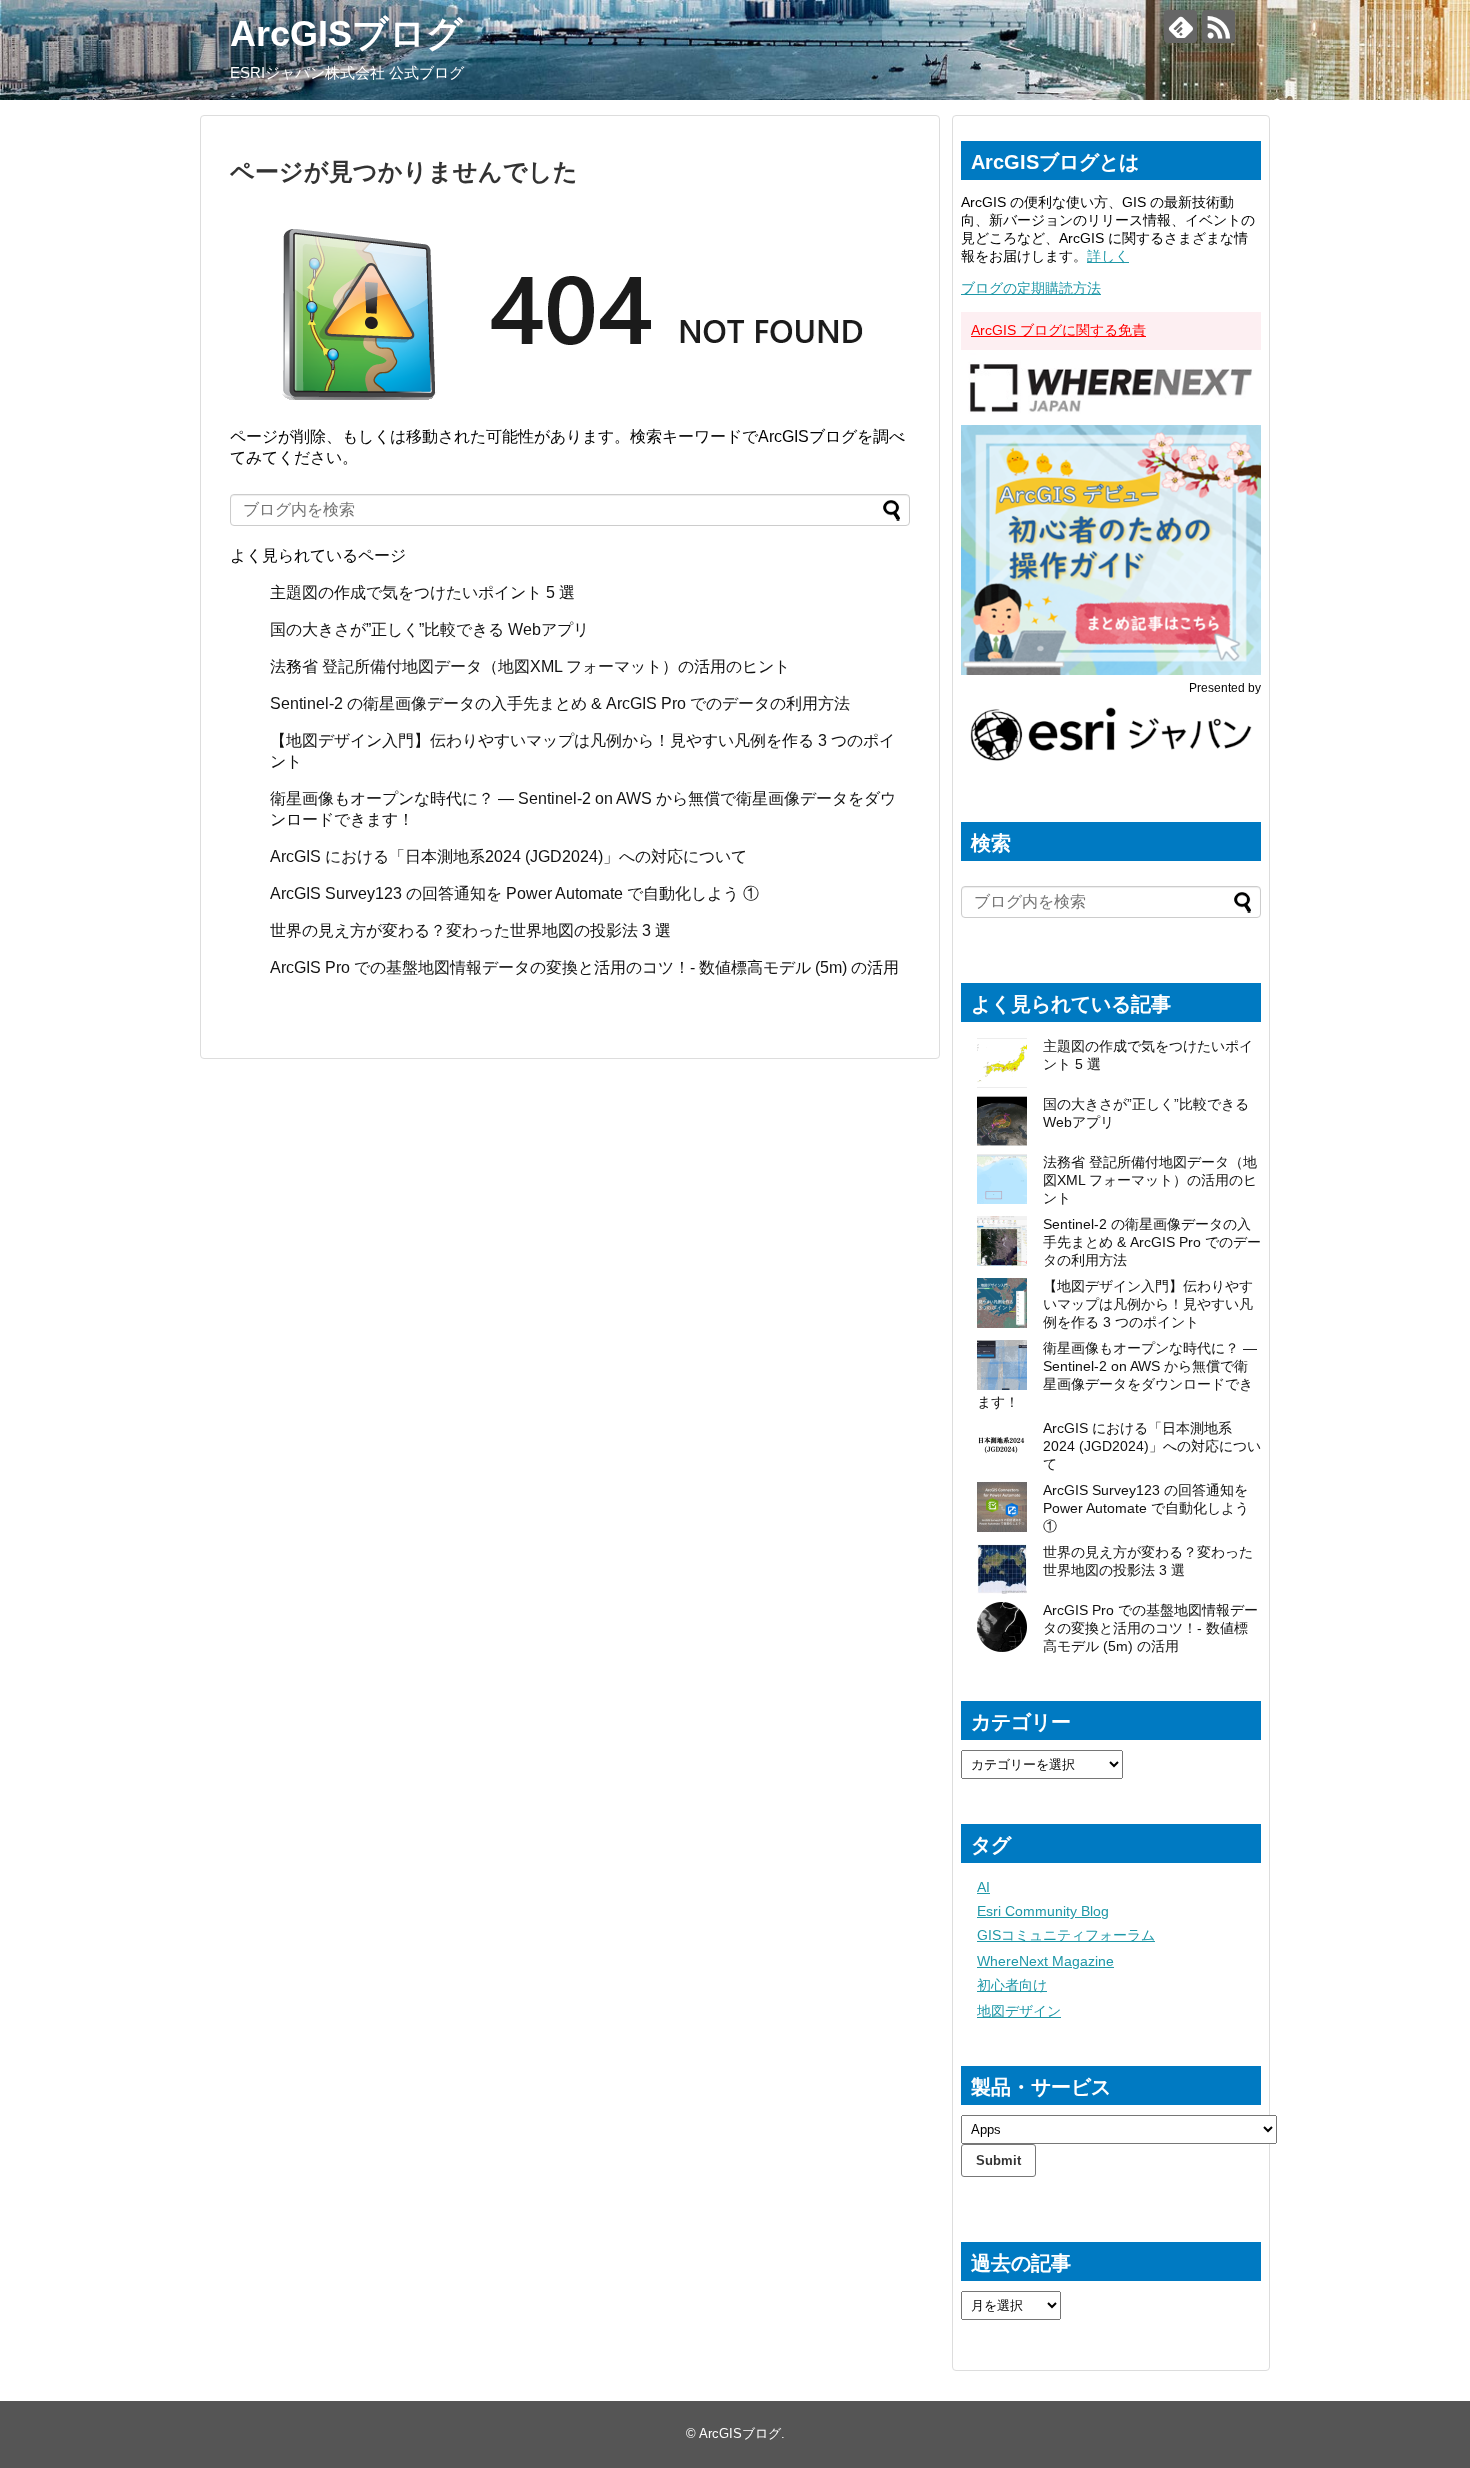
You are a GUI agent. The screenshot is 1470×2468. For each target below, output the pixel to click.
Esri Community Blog (1043, 1911)
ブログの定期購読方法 (1031, 288)
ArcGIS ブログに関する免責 (1058, 330)
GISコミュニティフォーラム (1066, 1935)
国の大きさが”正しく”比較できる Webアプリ (429, 629)
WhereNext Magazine (1045, 1961)
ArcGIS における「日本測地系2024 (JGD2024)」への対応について (508, 856)
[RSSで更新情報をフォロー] (1218, 26)
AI (983, 1887)
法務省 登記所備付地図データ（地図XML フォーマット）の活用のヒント (530, 666)
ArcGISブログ (346, 33)
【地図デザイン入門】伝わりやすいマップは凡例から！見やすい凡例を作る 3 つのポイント (1148, 1304)
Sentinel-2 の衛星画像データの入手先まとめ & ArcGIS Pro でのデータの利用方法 (560, 703)
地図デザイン (1019, 2011)
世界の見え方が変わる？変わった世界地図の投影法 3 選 (470, 930)
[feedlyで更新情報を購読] (1180, 26)
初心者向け (1012, 1985)
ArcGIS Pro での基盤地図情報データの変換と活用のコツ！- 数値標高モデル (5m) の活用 (584, 967)
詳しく (1108, 256)
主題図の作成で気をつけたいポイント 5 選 (422, 592)
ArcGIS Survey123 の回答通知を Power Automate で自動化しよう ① (516, 893)
